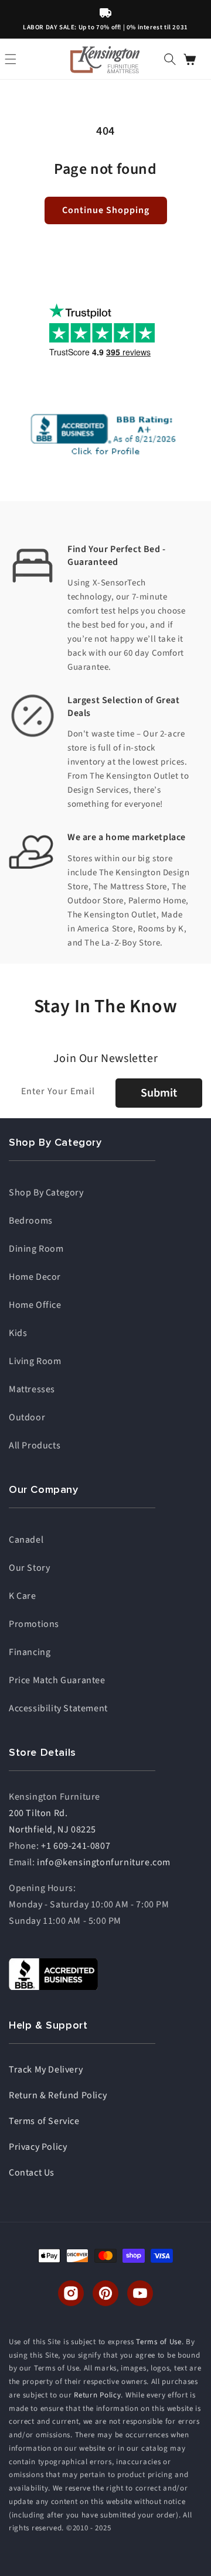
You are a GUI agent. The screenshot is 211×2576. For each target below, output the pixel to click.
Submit (159, 1093)
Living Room (35, 1361)
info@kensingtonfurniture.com (104, 1862)
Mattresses (32, 1389)
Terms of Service (44, 2121)
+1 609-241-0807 (76, 1846)
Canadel (26, 1540)
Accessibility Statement (58, 1708)
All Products (35, 1445)
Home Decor (35, 1277)
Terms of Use (159, 2342)
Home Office (35, 1305)
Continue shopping (106, 210)
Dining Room (36, 1249)
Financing (30, 1652)
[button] (170, 59)
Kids (18, 1333)
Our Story (29, 1568)
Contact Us (32, 2173)
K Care (23, 1596)
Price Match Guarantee (57, 1680)
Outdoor (27, 1417)
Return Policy (97, 2395)
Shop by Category (46, 1193)
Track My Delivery (46, 2070)
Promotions (34, 1624)
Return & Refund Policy (58, 2095)
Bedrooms (31, 1221)
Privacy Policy (38, 2147)
